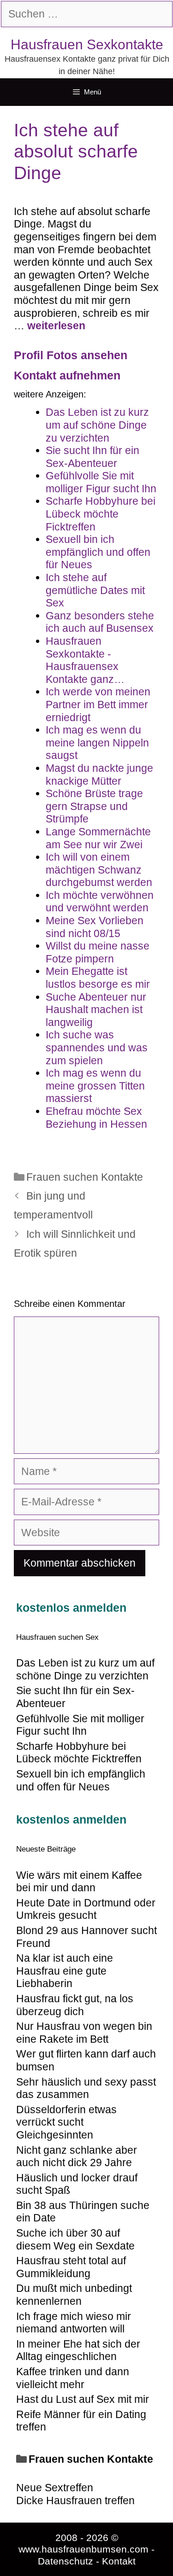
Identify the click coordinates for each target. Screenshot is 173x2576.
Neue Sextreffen (55, 2488)
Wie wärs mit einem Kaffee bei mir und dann (79, 1882)
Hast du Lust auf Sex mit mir (83, 2399)
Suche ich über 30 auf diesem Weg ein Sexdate (75, 2239)
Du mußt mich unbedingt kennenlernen (74, 2295)
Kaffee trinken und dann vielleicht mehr (73, 2378)
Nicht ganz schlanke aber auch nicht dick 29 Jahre (77, 2156)
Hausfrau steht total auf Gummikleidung (71, 2267)
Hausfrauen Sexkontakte (87, 44)
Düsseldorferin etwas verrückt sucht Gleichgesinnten (66, 2122)
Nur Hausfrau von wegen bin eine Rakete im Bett (84, 2033)
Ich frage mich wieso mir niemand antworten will (74, 2323)
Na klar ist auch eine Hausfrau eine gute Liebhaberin (65, 1971)
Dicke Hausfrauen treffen (75, 2500)
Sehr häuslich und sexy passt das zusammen (86, 2088)
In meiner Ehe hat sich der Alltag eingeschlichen (78, 2350)
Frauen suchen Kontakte (85, 1177)
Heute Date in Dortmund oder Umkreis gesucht (86, 1909)
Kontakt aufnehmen (67, 375)
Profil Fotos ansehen (71, 355)
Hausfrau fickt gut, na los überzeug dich (75, 2005)
